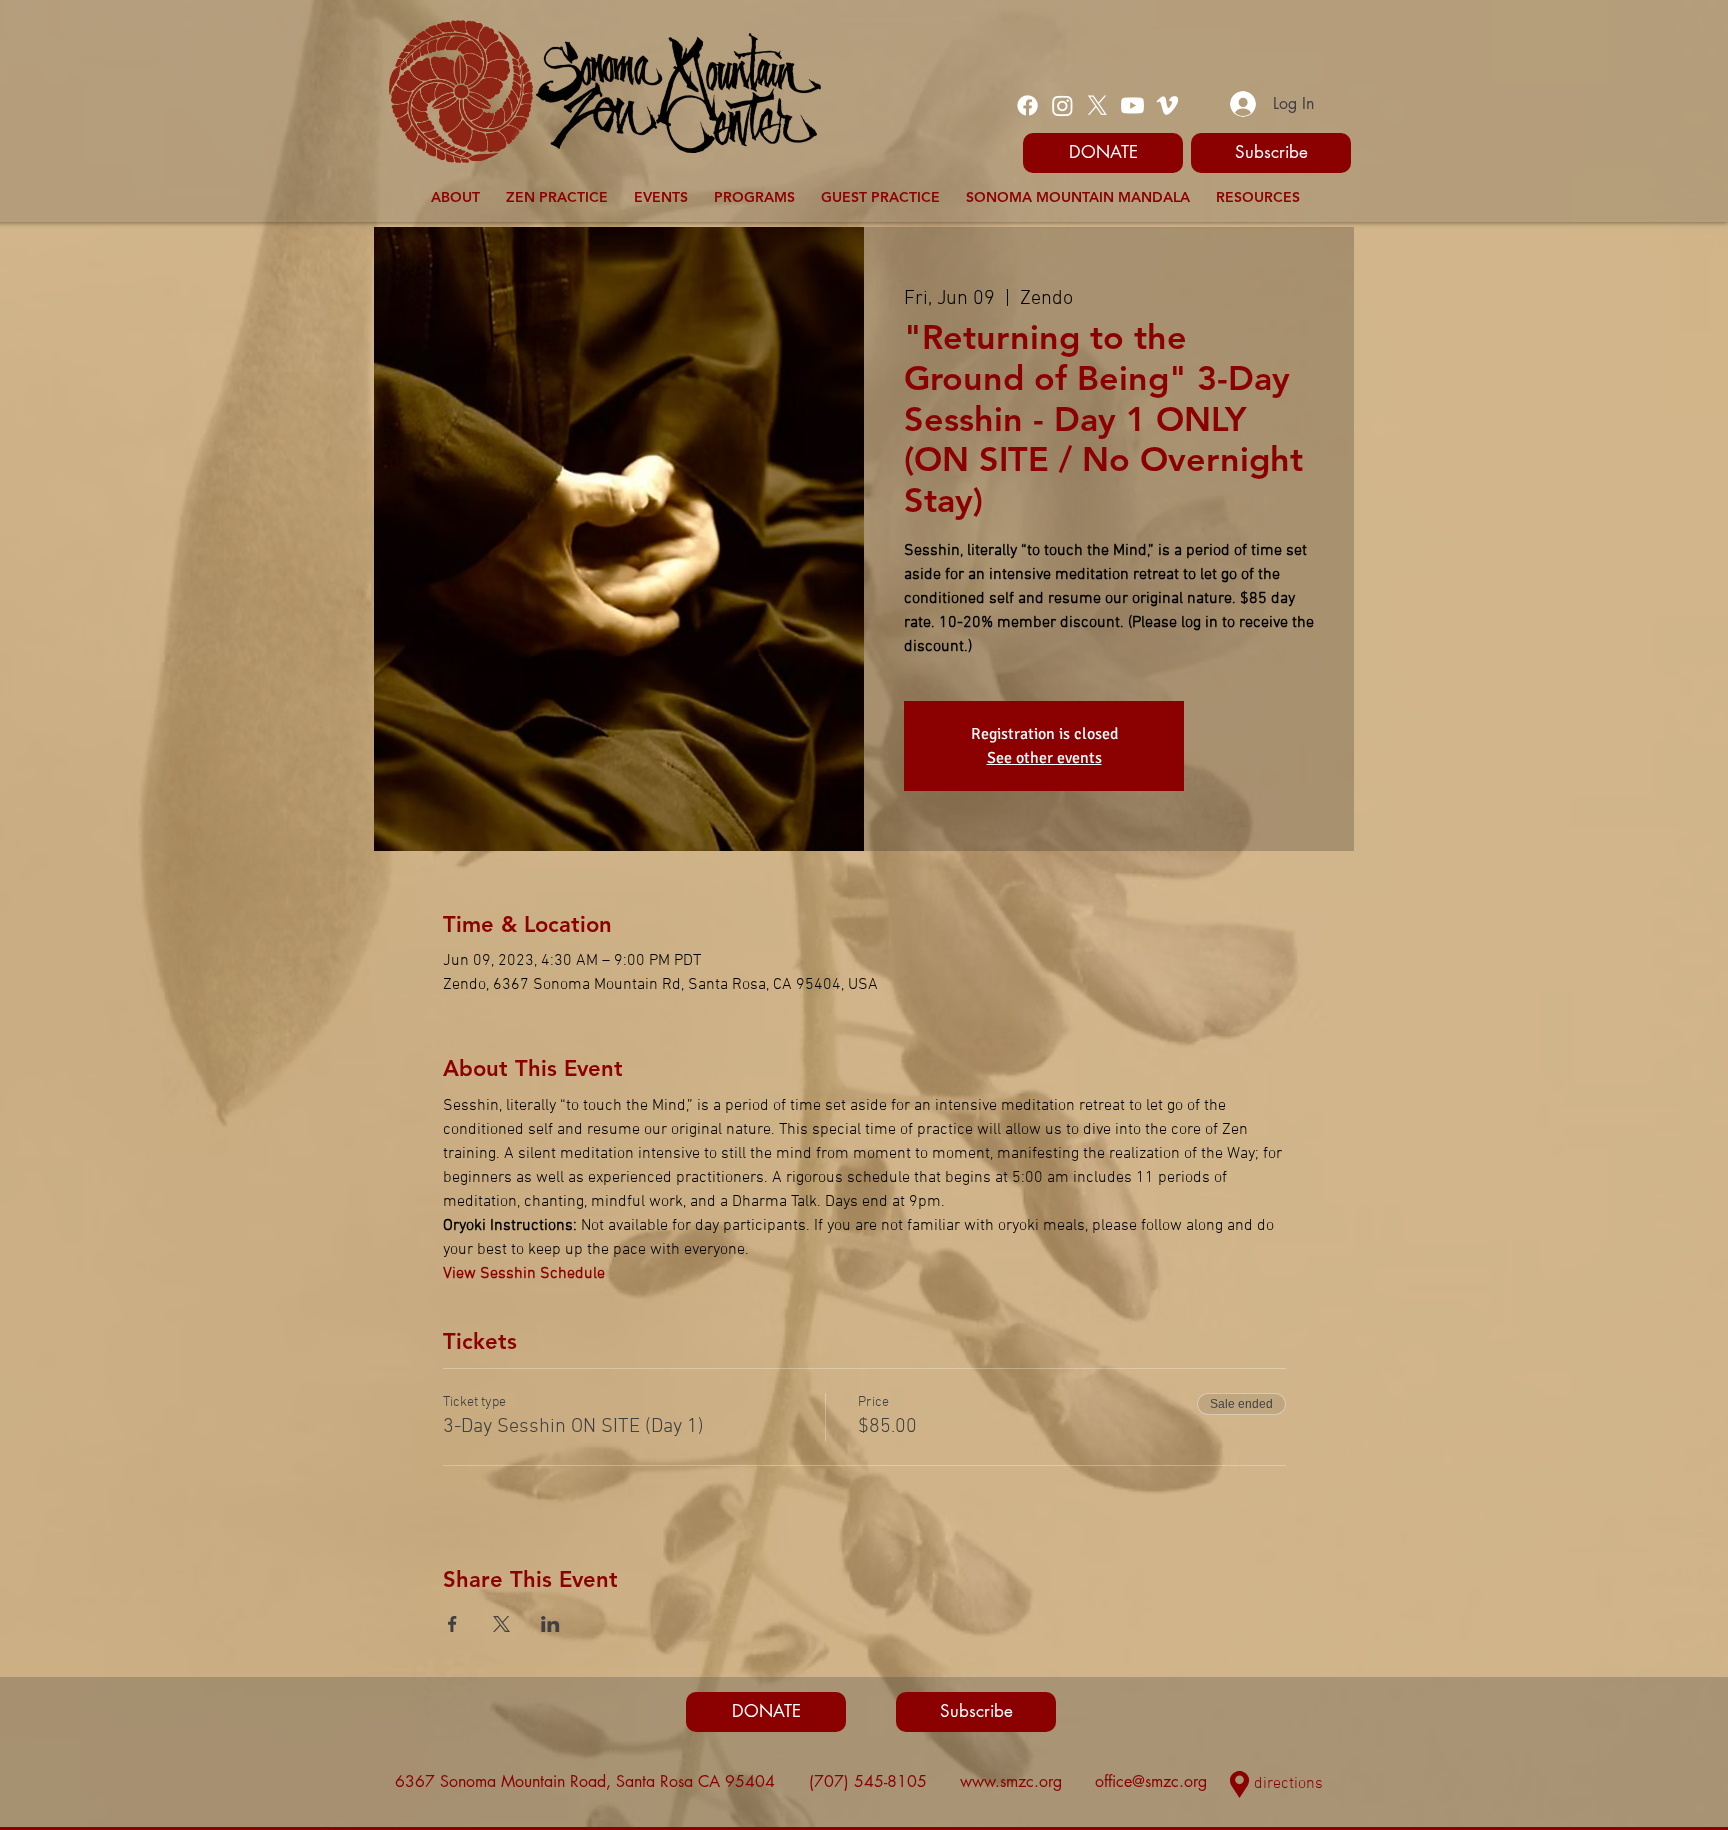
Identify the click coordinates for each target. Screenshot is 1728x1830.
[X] (1097, 105)
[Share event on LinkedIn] (550, 1624)
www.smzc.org (1011, 1781)
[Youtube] (1132, 105)
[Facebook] (1027, 105)
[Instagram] (1062, 105)
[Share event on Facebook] (452, 1624)
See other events (1044, 758)
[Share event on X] (501, 1624)
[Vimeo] (1167, 105)
